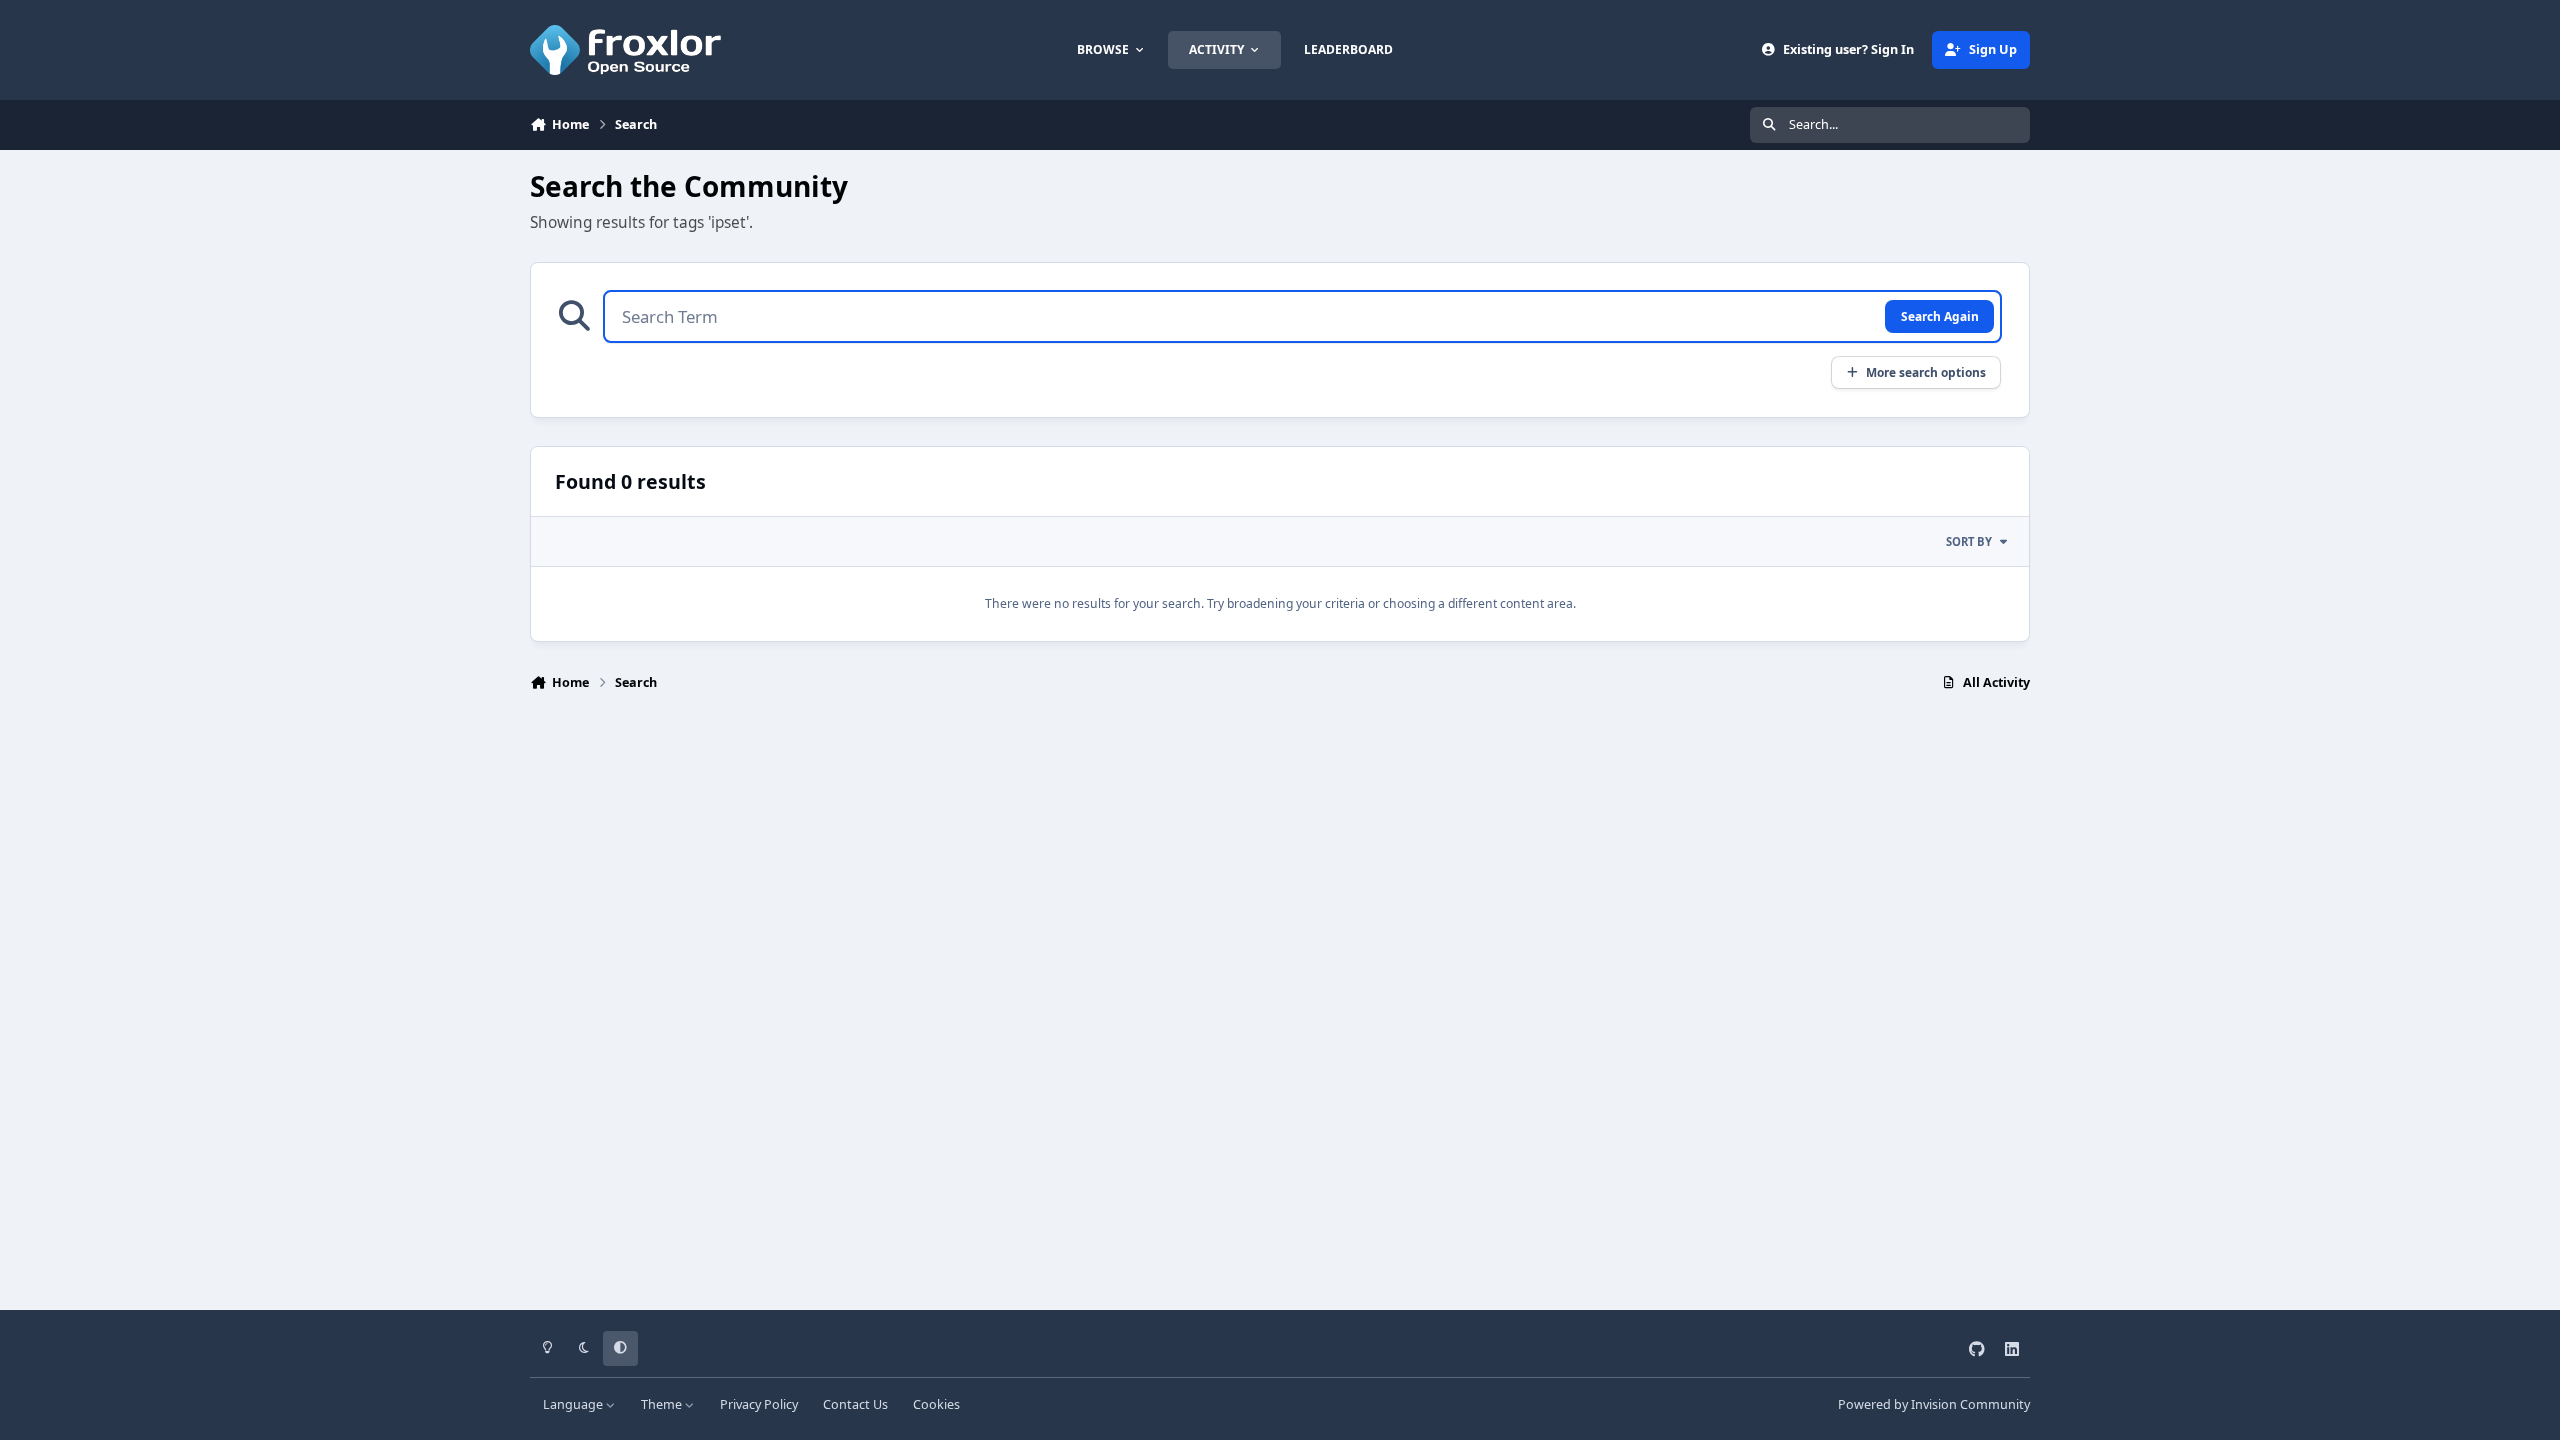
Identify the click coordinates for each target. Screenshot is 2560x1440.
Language (574, 1404)
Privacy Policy (759, 1404)
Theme (663, 1404)
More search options (1926, 372)
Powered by (1934, 1404)
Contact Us (855, 1404)
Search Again (1940, 316)
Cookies (936, 1404)
